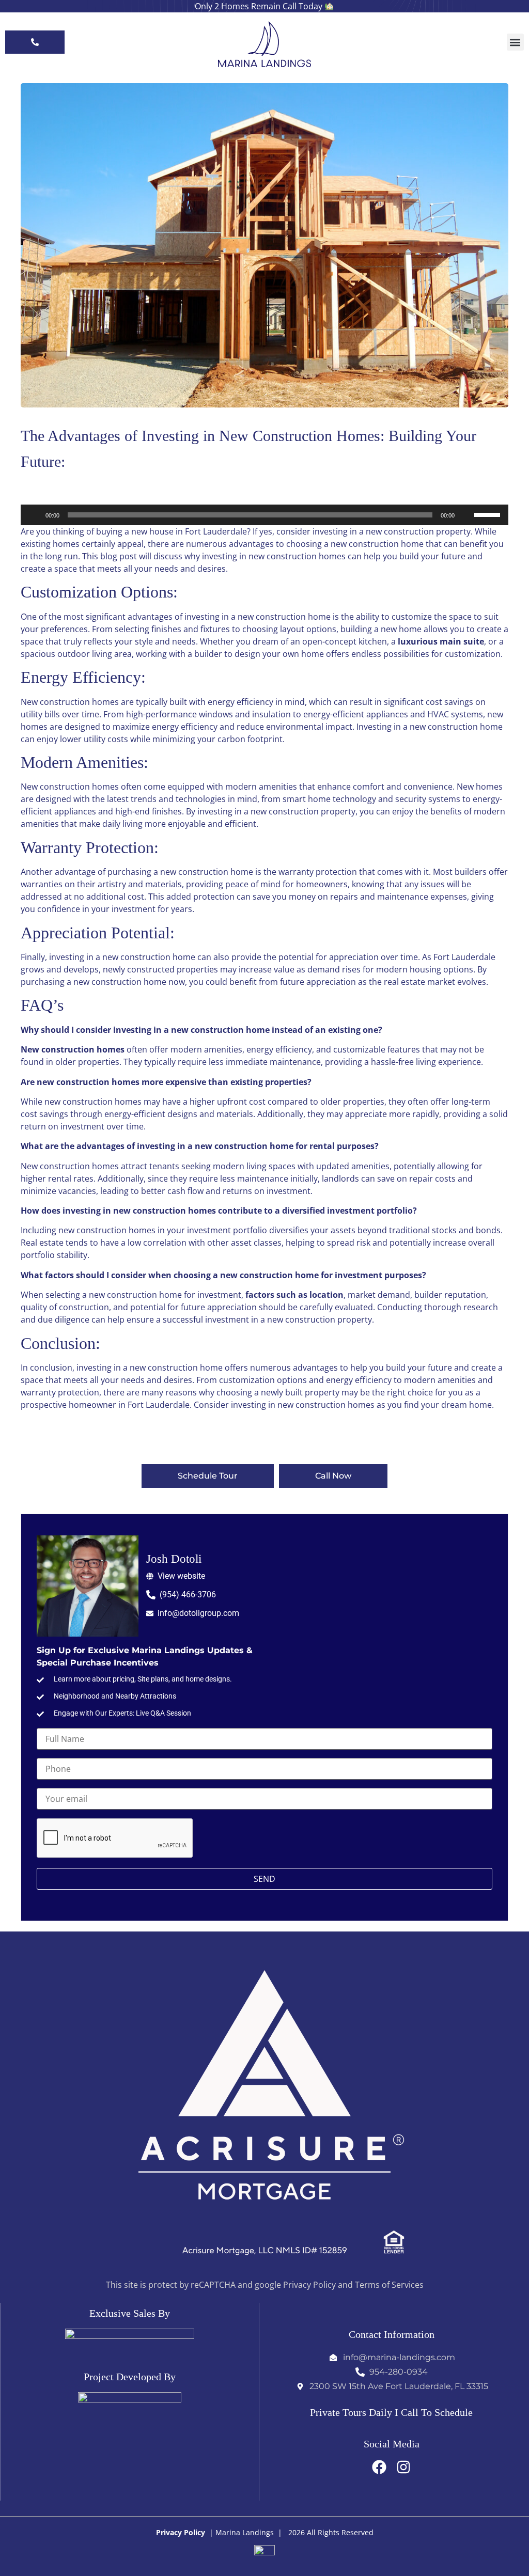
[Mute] (466, 515)
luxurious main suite (440, 641)
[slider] (489, 514)
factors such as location (294, 1295)
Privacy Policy (181, 2532)
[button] (515, 42)
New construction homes (73, 1049)
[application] (264, 515)
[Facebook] (379, 2467)
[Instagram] (403, 2467)
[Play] (34, 515)
